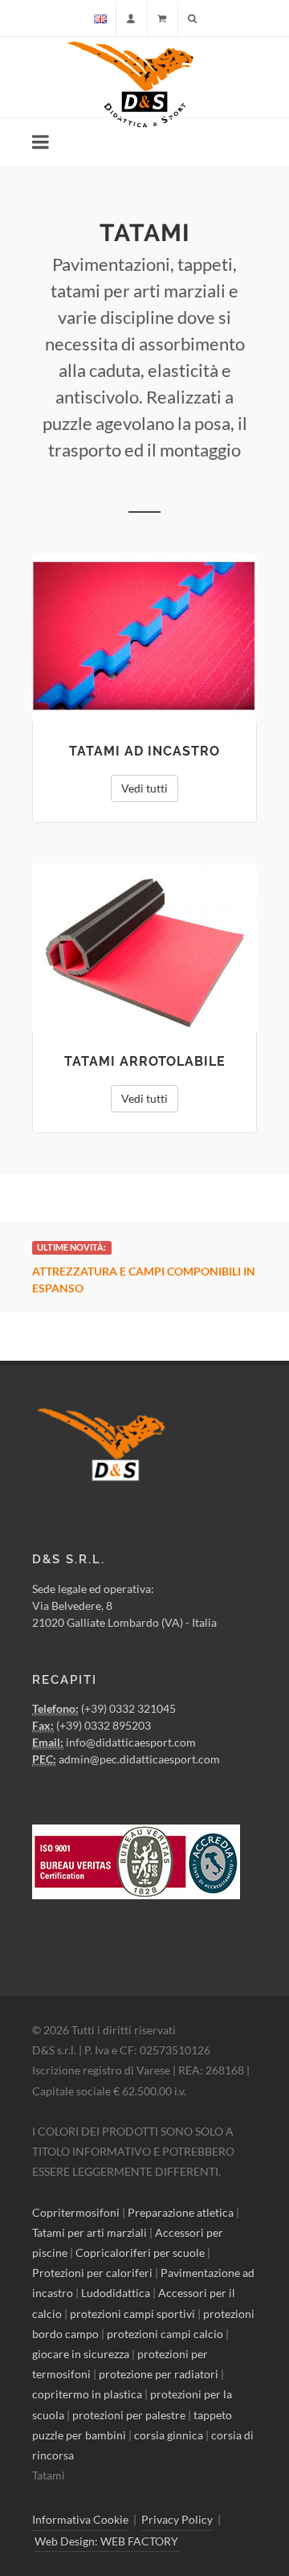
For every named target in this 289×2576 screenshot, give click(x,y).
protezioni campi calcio (165, 2334)
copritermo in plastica (87, 2394)
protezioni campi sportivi (132, 2313)
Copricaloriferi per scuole (140, 2252)
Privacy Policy (177, 2519)
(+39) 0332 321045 (128, 1708)
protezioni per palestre (129, 2414)
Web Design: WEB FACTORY (106, 2540)
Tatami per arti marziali (90, 2232)
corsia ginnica (169, 2435)
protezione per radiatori (159, 2374)
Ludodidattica (116, 2293)
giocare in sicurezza (81, 2354)
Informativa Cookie (80, 2519)
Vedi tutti (144, 788)
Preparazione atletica (181, 2212)
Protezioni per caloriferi (92, 2273)
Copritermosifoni (76, 2212)
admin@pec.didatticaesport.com (139, 1759)
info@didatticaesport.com (131, 1742)
